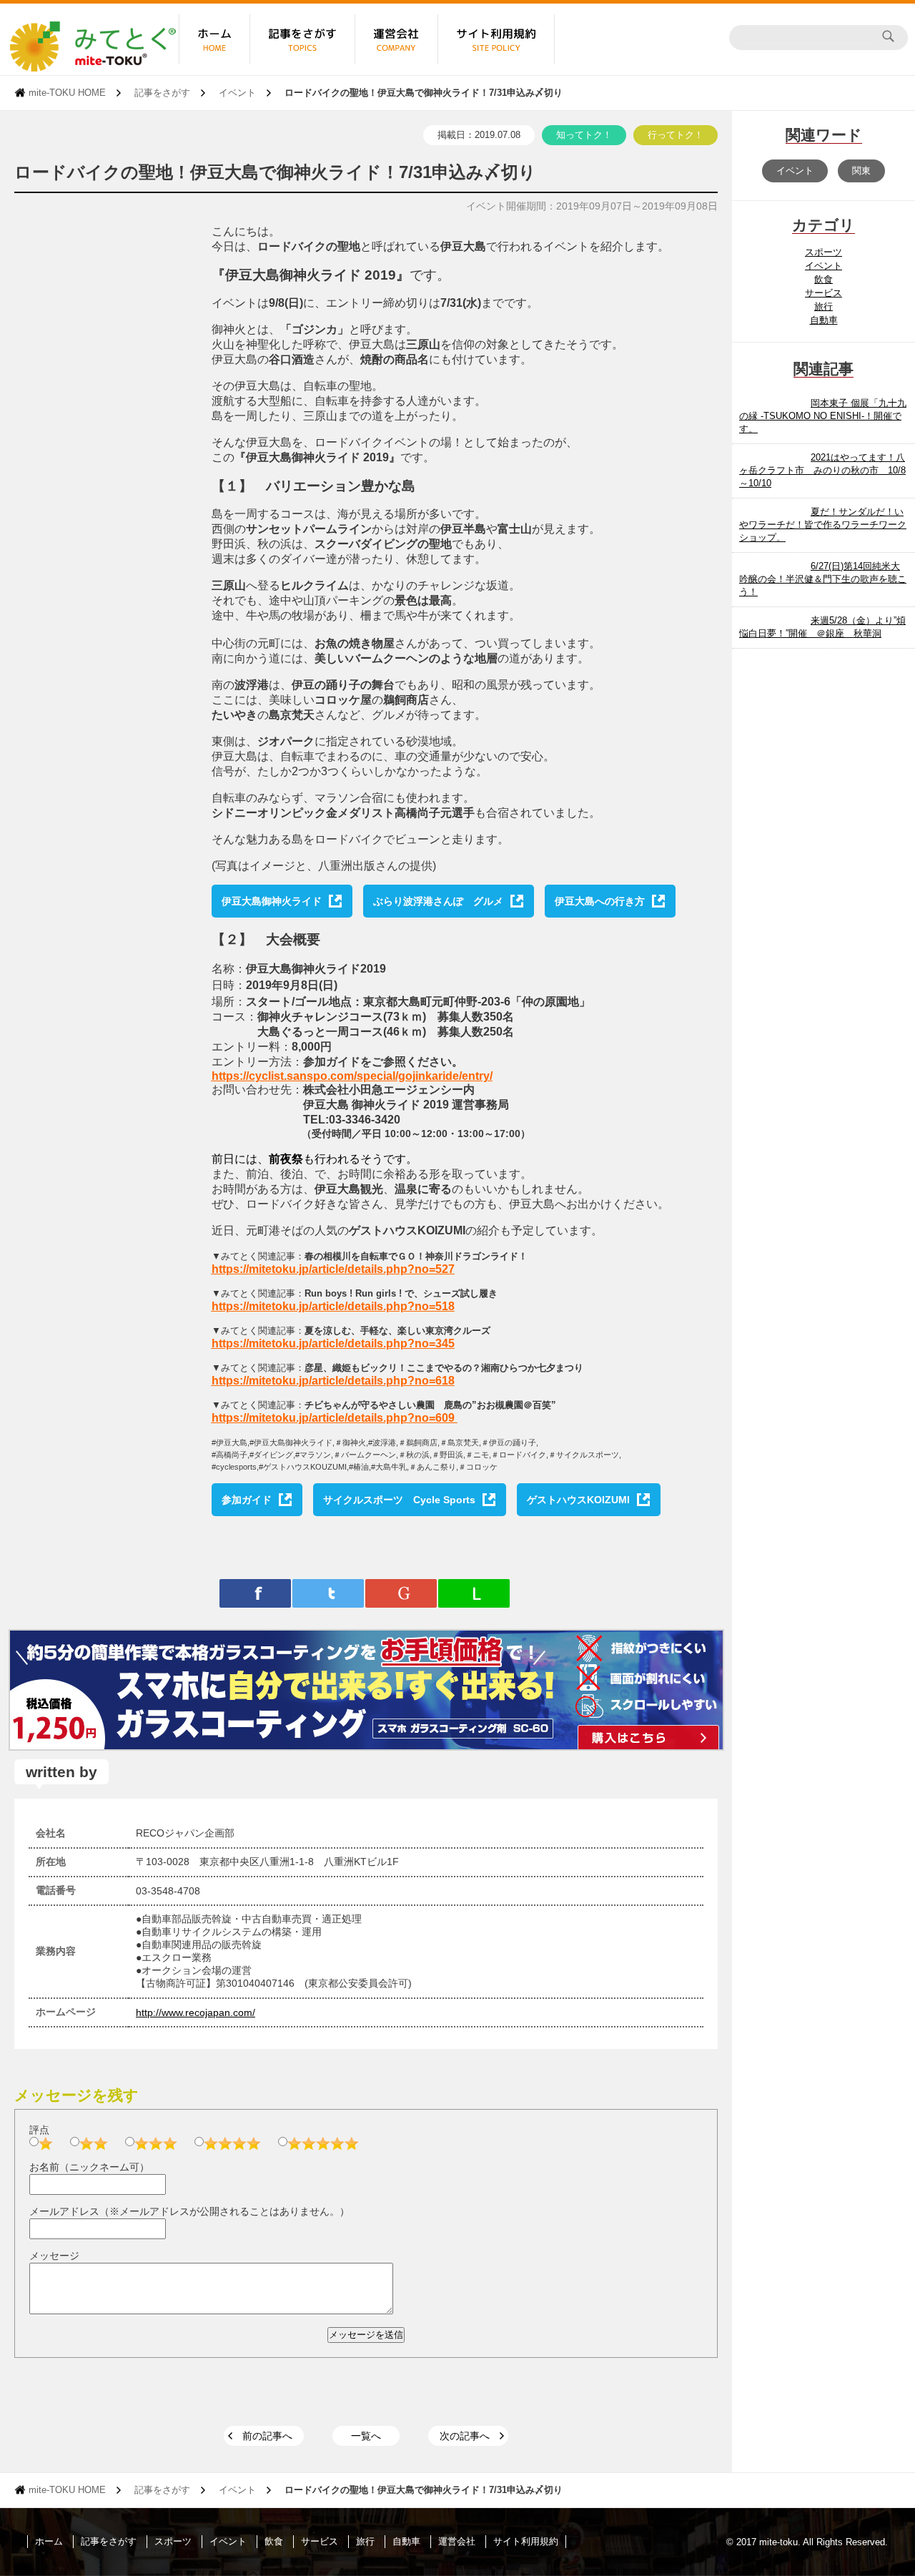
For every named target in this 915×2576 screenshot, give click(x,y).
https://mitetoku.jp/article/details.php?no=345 (333, 1343)
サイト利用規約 (526, 2541)
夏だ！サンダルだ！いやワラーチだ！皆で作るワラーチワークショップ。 (823, 525)
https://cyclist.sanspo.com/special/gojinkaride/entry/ (352, 1076)
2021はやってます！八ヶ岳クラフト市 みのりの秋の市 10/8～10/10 (822, 470)
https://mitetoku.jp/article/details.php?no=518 (333, 1306)
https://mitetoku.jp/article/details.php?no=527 (333, 1269)
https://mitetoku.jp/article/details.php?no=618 (333, 1381)
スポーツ (823, 252)
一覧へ (366, 2436)
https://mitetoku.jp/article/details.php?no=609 (333, 1418)
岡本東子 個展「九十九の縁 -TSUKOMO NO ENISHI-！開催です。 (823, 416)
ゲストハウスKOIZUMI (578, 1500)
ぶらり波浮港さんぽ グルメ (438, 901)
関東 (861, 171)
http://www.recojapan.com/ (196, 2012)
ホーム (49, 2541)
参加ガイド (247, 1500)
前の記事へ (267, 2436)
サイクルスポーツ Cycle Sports (399, 1500)
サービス (823, 293)
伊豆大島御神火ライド (272, 901)
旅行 (823, 306)
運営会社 (457, 2541)
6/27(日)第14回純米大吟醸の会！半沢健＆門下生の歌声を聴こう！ (823, 579)
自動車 (824, 320)
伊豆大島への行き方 (600, 901)
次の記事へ (465, 2436)
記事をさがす (162, 93)
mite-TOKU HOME (67, 93)
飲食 (823, 279)
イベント (237, 93)
